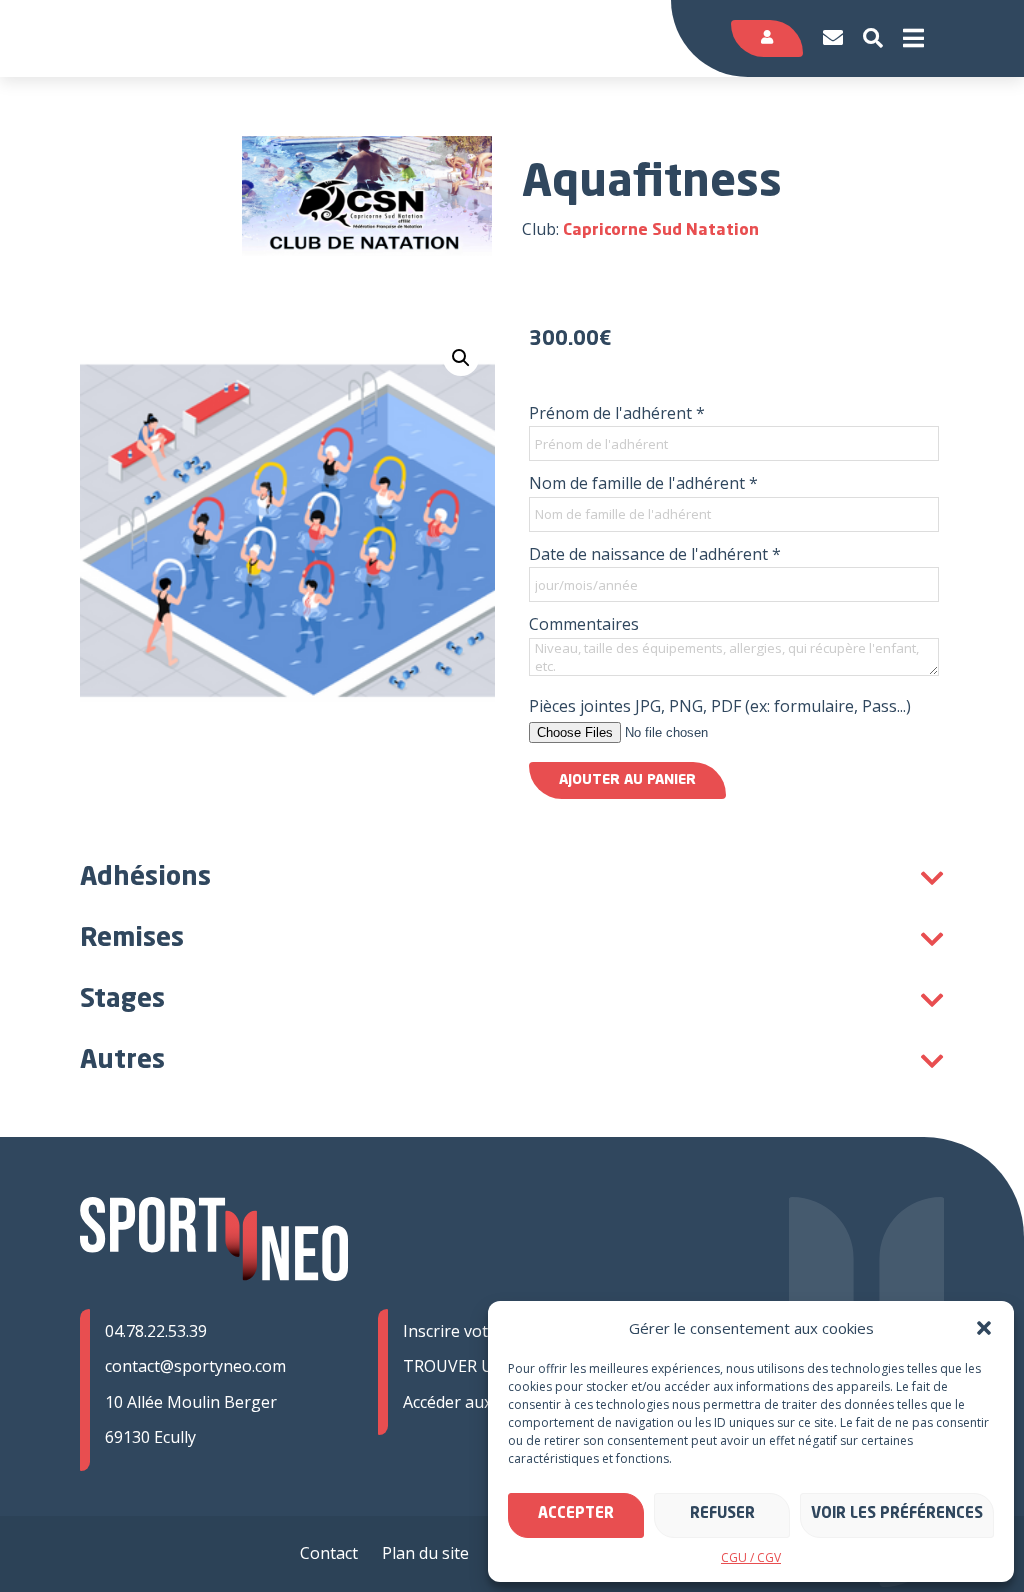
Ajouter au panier (627, 780)
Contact (329, 1553)
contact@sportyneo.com (195, 1366)
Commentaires (584, 624)
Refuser (722, 1514)
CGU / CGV (751, 1557)
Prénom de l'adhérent (617, 413)
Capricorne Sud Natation (661, 231)
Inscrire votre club (471, 1331)
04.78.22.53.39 (156, 1331)
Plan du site (425, 1553)
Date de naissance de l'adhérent (655, 554)
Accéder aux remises (479, 1402)
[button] (984, 1328)
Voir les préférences (897, 1514)
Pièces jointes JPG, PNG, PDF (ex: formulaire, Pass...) (720, 706)
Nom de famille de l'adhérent (643, 483)
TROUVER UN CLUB (477, 1366)
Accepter (576, 1514)
